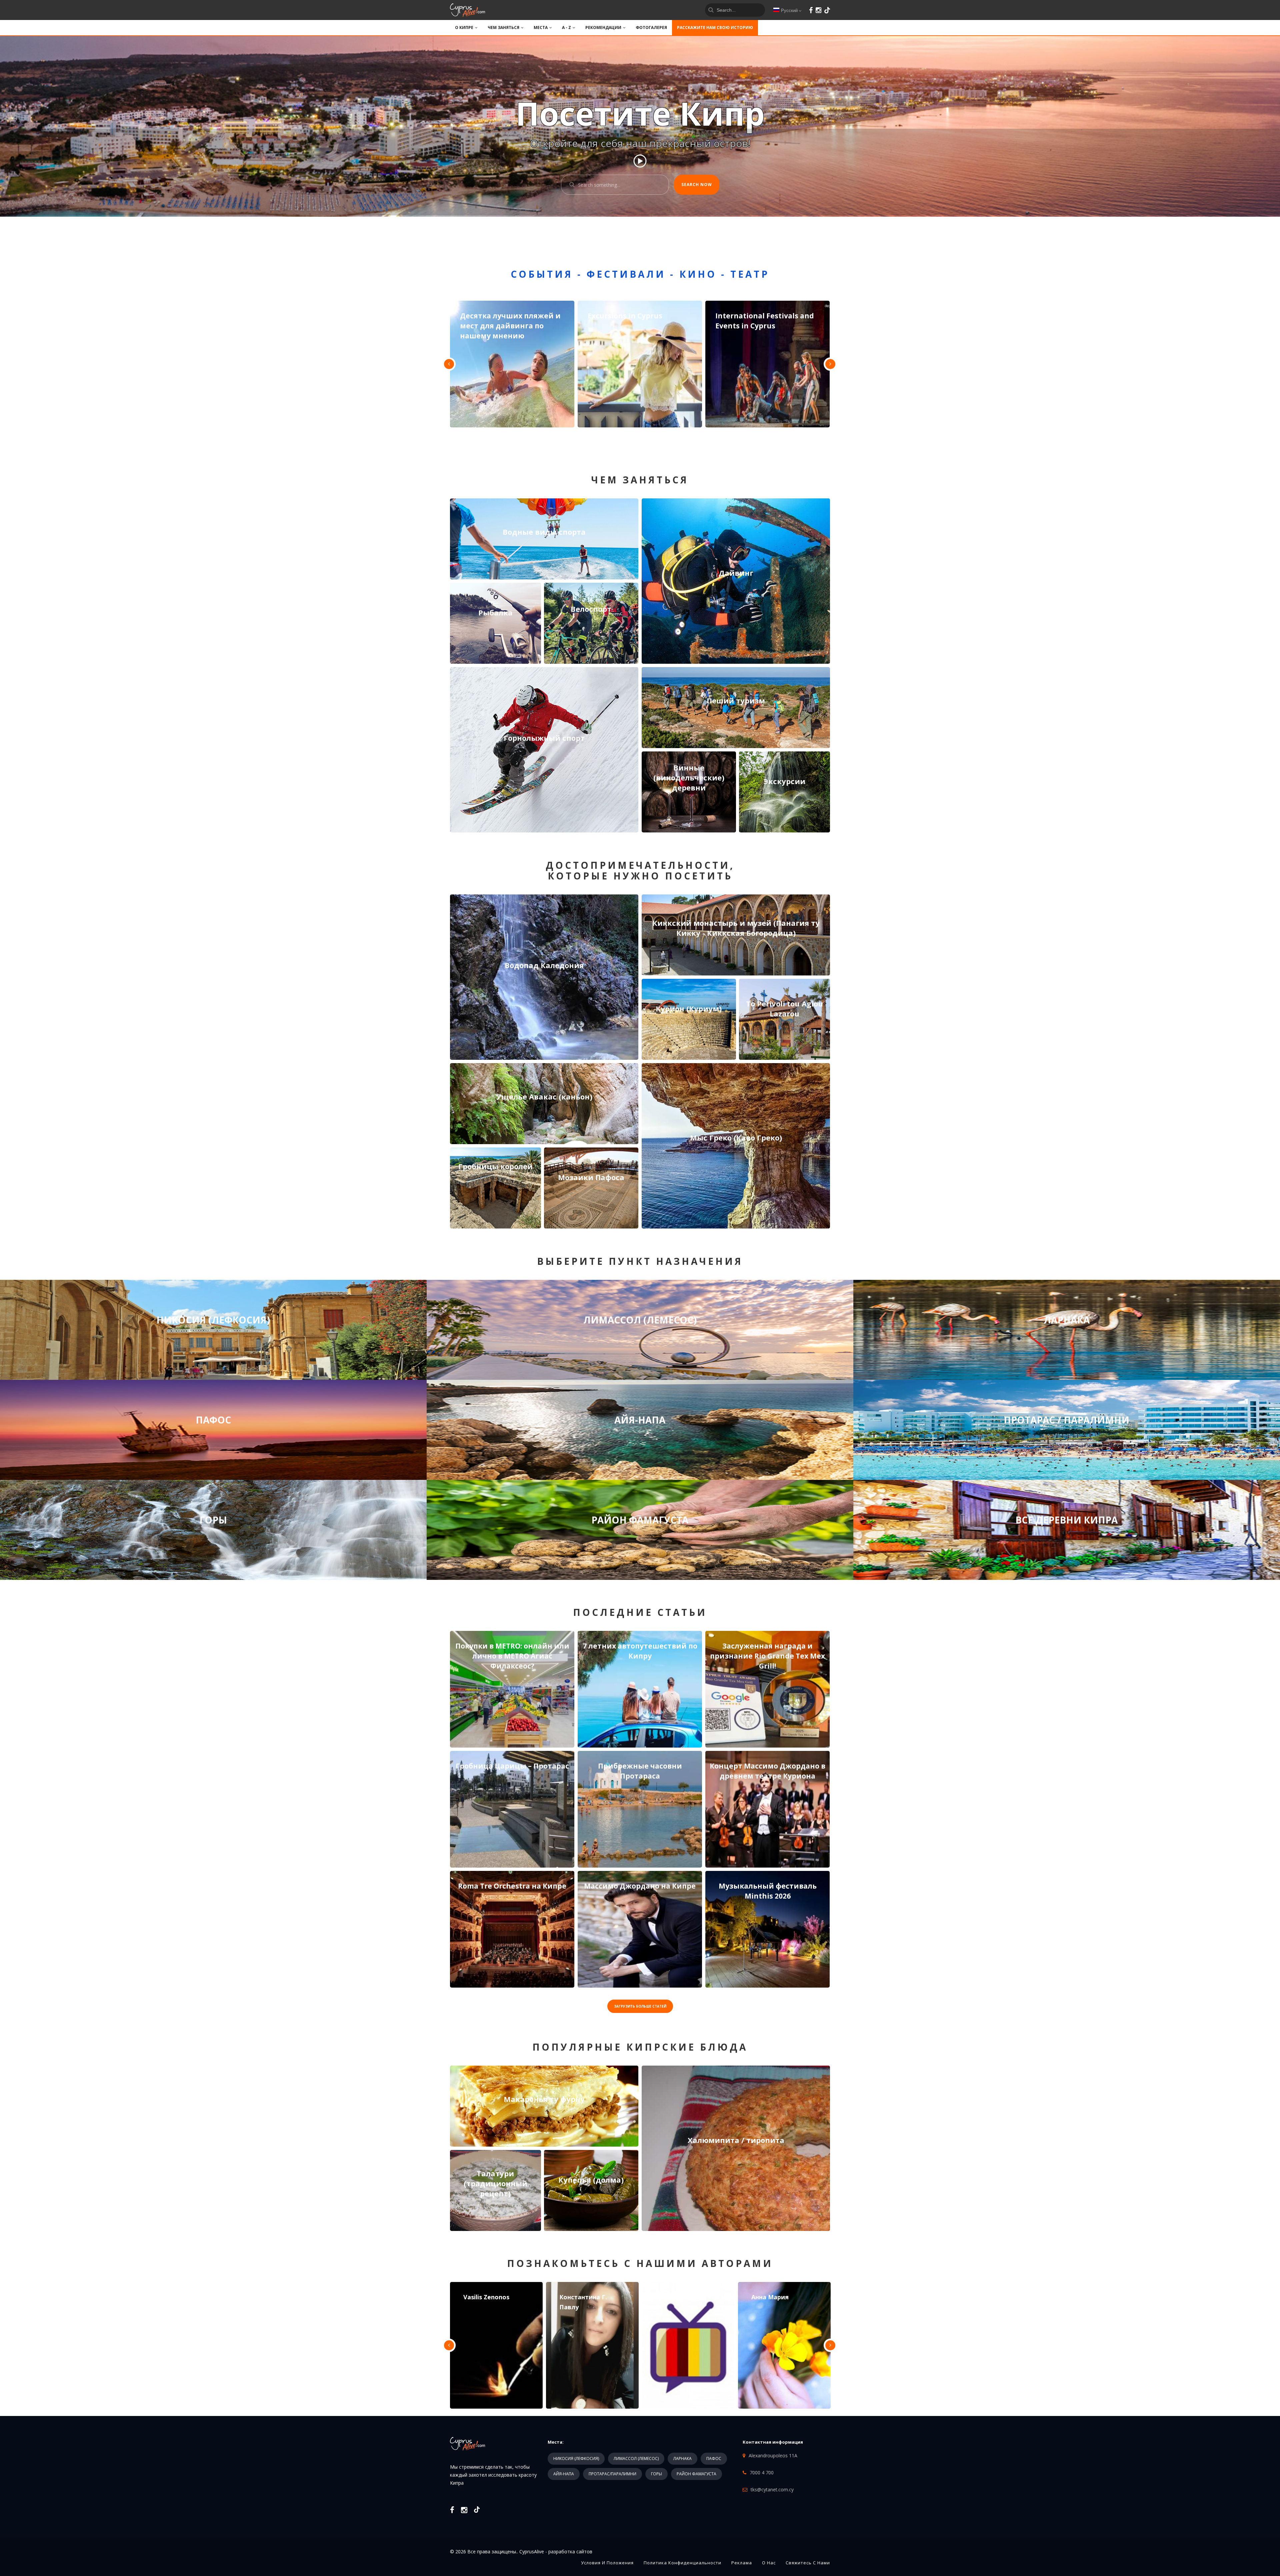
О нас (769, 2563)
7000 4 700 (762, 2472)
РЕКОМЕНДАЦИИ (603, 28)
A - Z (566, 28)
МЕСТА (541, 28)
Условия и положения (607, 2563)
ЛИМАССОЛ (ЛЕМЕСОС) (636, 2458)
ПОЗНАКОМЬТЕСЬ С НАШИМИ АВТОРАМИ (640, 2263)
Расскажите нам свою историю (715, 28)
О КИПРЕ (464, 28)
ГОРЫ (656, 2474)
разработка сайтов (570, 2551)
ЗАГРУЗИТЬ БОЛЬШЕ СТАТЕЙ (640, 2006)
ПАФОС (714, 2458)
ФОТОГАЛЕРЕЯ (651, 28)
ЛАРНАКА (682, 2458)
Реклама (742, 2563)
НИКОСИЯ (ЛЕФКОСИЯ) (576, 2458)
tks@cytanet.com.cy (772, 2489)
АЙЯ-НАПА (564, 2474)
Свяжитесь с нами (808, 2563)
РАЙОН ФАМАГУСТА (696, 2474)
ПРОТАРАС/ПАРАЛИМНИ (612, 2474)
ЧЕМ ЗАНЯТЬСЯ (503, 28)
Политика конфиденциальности (682, 2563)
